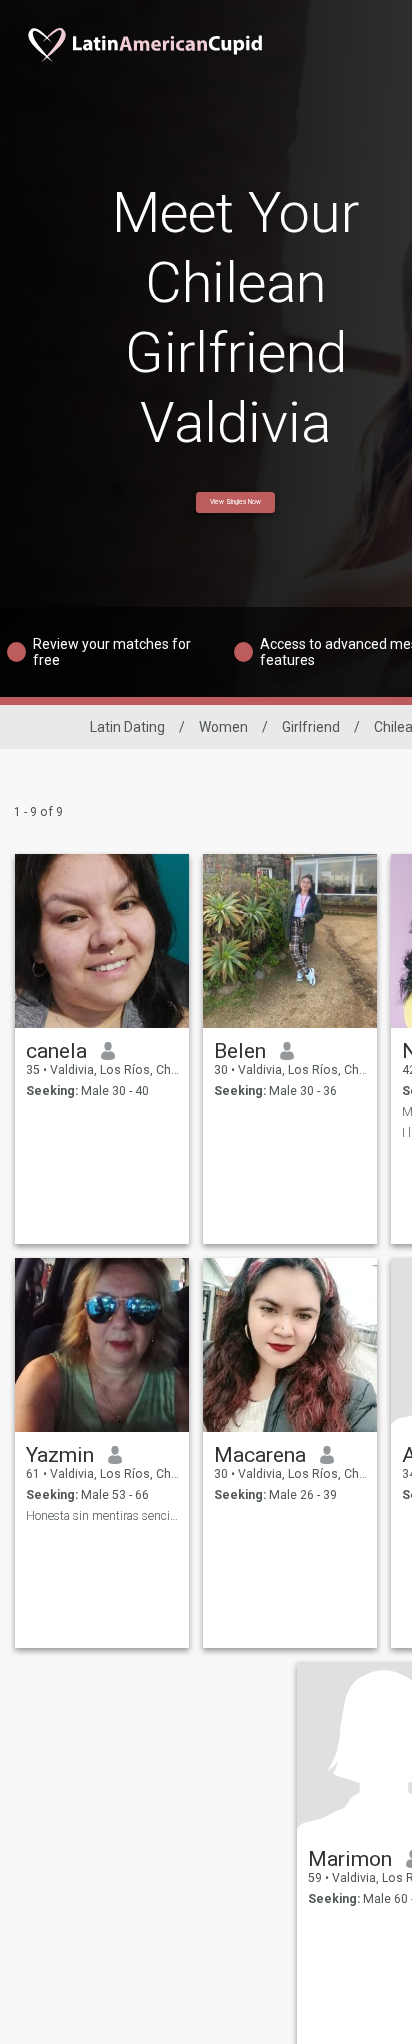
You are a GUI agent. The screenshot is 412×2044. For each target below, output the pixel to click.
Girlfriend (311, 727)
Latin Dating (127, 727)
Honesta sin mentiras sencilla (102, 1516)
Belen (240, 1051)
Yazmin (60, 1455)
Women (223, 727)
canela (56, 1051)
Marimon (350, 1859)
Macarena (260, 1455)
